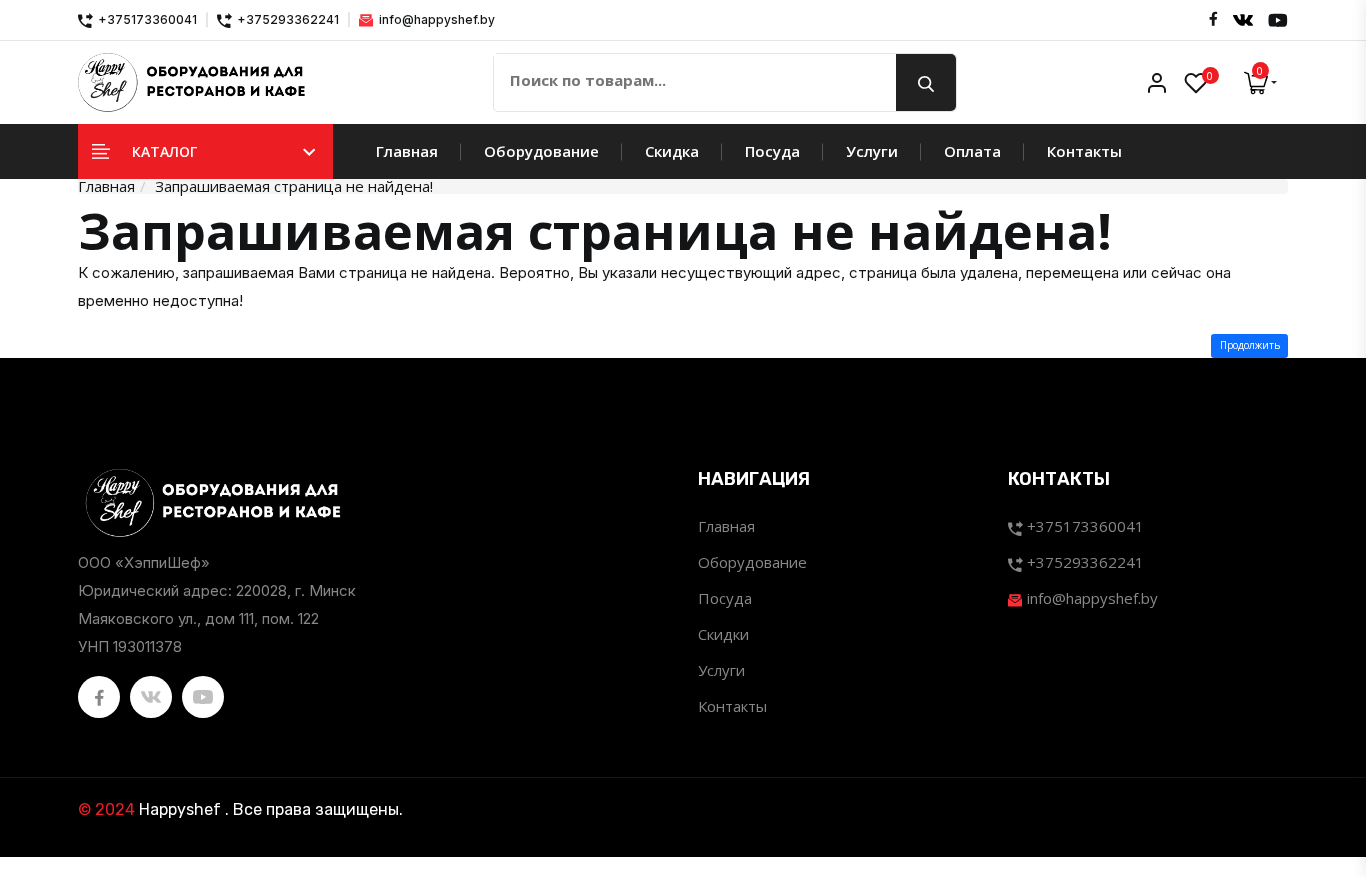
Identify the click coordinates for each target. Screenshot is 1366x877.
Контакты (1084, 151)
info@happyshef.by (435, 19)
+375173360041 (146, 19)
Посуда (772, 151)
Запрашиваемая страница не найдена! (294, 186)
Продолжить (1250, 345)
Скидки (723, 634)
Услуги (872, 151)
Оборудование (541, 151)
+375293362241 (286, 19)
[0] (1196, 83)
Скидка (672, 151)
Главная (407, 151)
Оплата (972, 151)
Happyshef (180, 809)
